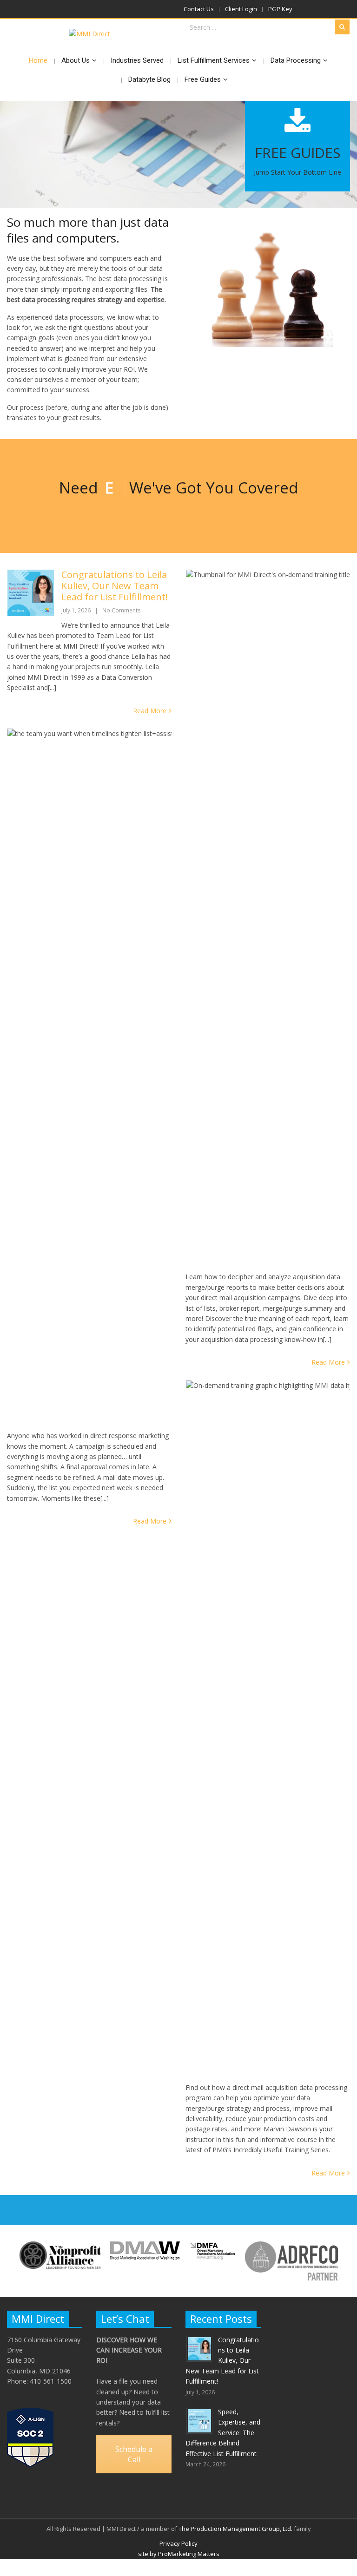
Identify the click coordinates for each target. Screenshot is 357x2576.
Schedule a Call (134, 2454)
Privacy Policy (178, 2543)
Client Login (241, 9)
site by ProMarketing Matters (179, 2554)
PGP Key (280, 9)
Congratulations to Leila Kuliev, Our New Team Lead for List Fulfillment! (115, 586)
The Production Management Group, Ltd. (235, 2529)
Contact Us (199, 9)
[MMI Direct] (89, 34)
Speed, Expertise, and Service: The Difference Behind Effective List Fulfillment (223, 2433)
